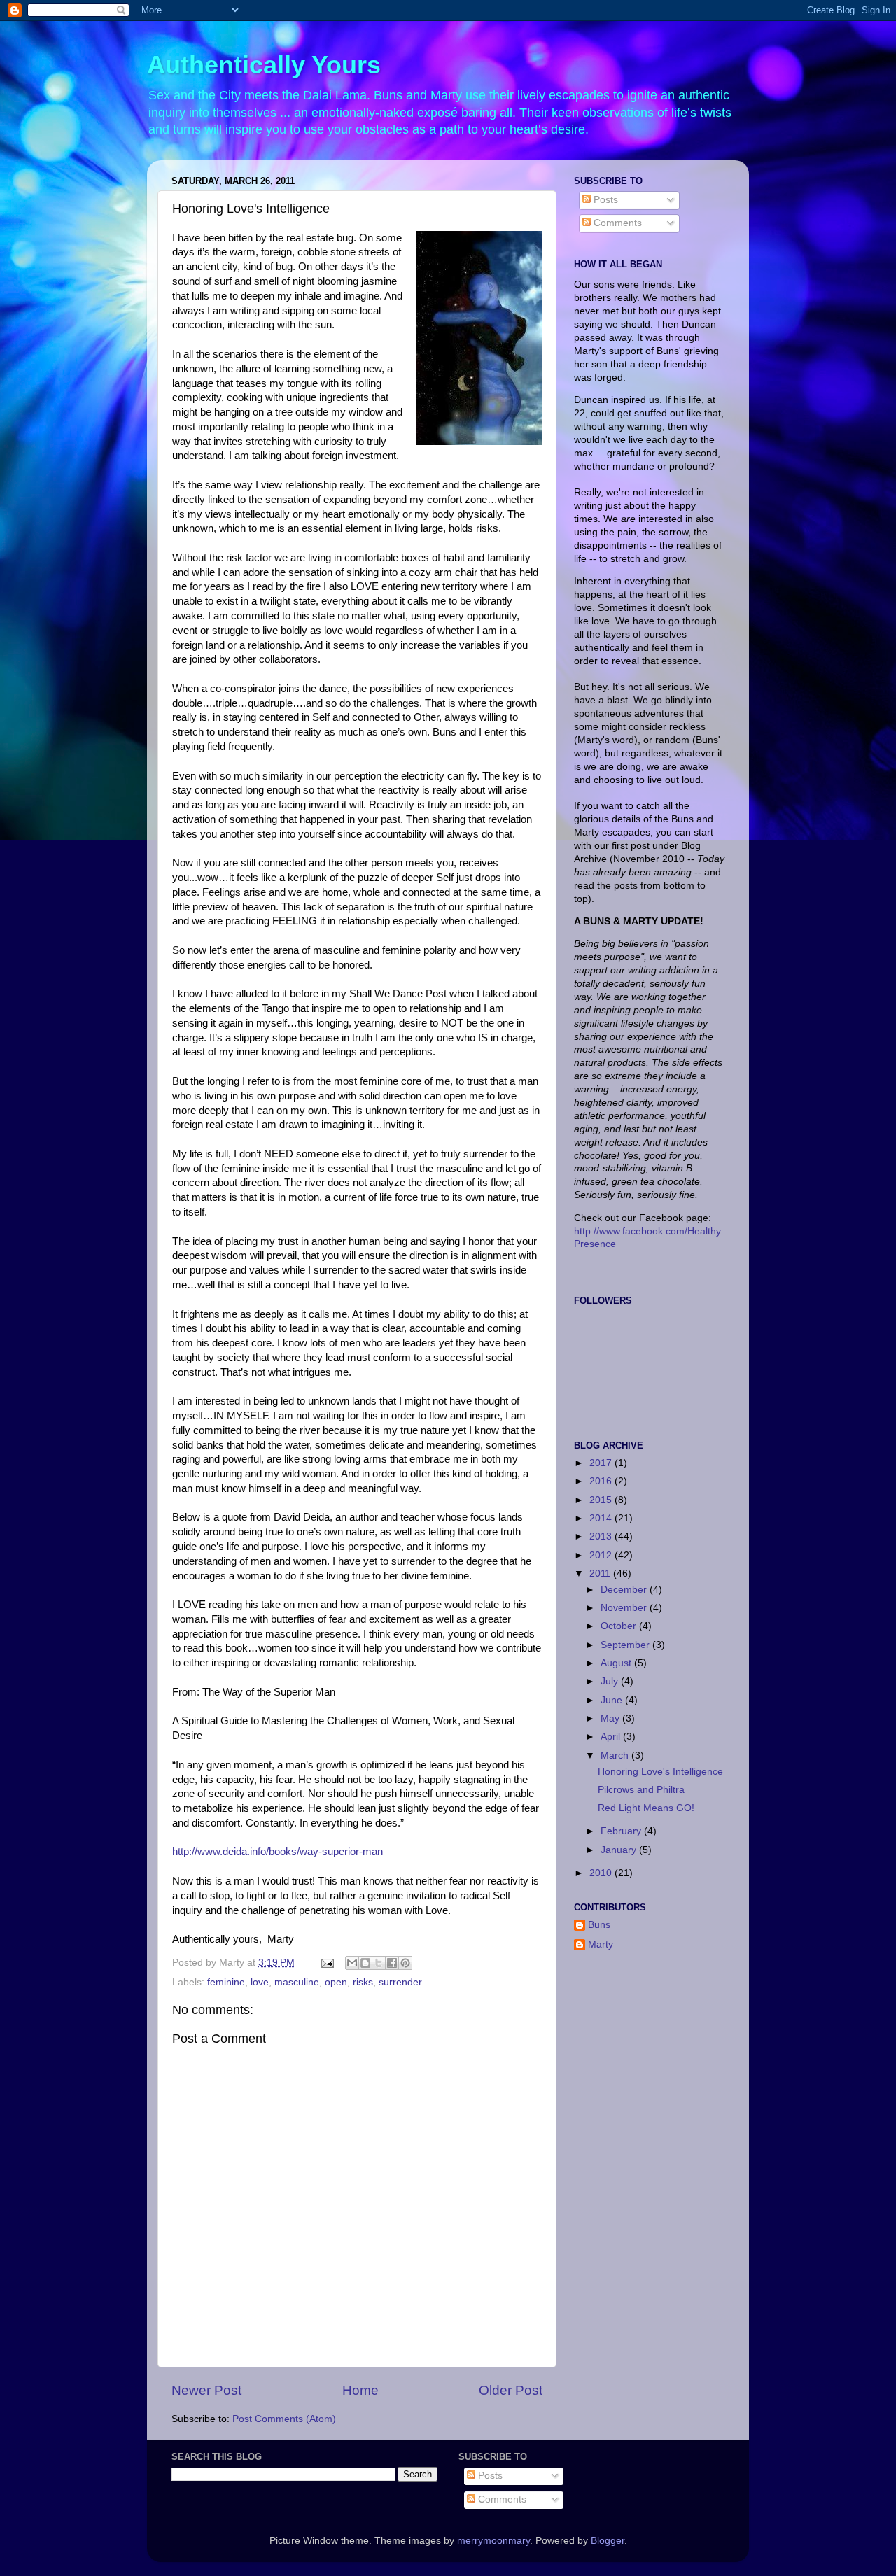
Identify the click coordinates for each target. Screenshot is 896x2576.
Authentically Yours (264, 65)
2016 (602, 1481)
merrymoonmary (493, 2541)
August (617, 1663)
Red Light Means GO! (646, 1808)
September (626, 1645)
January (620, 1850)
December (625, 1590)
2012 (602, 1555)
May (611, 1718)
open (336, 1982)
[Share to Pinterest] (405, 1963)
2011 (601, 1574)
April (612, 1737)
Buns (599, 1925)
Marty (601, 1944)
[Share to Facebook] (392, 1963)
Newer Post (206, 2390)
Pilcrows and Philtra (641, 1790)
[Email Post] (327, 1963)
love (260, 1982)
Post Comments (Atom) (284, 2419)
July (611, 1681)
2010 (602, 1873)
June (613, 1700)
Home (360, 2390)
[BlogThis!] (365, 1963)
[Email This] (352, 1963)
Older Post (511, 2390)
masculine (297, 1982)
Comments (616, 223)
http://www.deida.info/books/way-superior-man (278, 1852)
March (616, 1755)
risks (363, 1982)
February (622, 1831)
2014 (602, 1518)
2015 (602, 1500)
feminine (226, 1982)
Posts (604, 200)
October (620, 1626)
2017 (602, 1463)
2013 (602, 1536)
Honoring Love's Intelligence (660, 1772)
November (625, 1608)
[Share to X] (379, 1963)
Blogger (608, 2541)
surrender (400, 1982)
